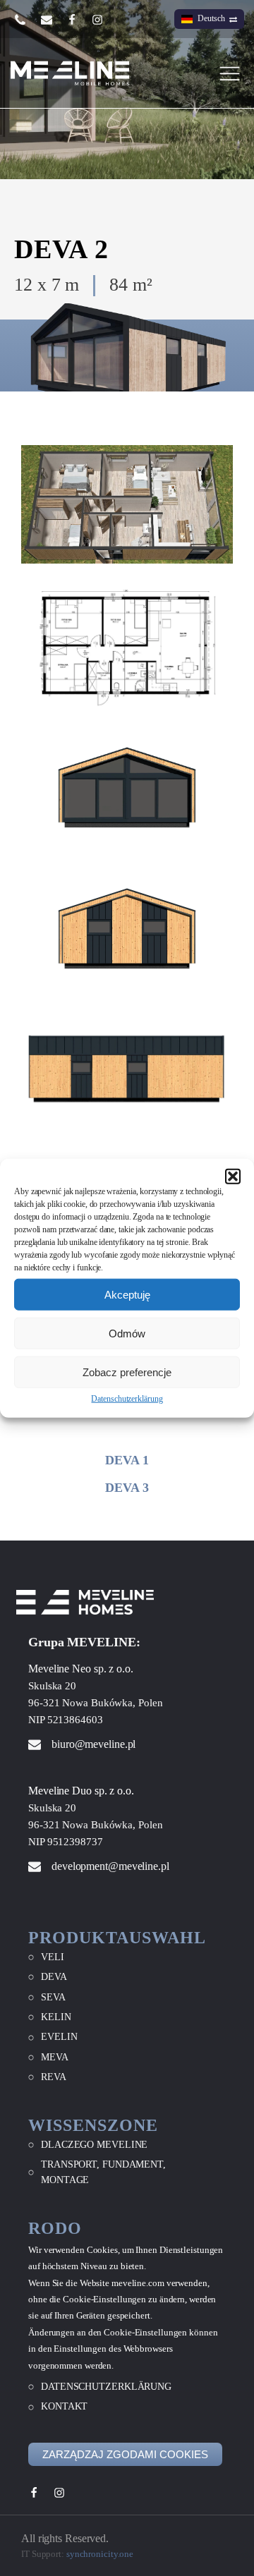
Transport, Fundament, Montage (103, 2172)
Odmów (127, 1333)
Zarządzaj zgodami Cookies (125, 2454)
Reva (54, 2077)
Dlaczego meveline (94, 2145)
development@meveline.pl (110, 1866)
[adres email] (54, 20)
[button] (233, 1177)
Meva (55, 2057)
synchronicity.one (100, 2554)
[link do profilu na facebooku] (79, 20)
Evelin (59, 2037)
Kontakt (64, 2406)
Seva (53, 1997)
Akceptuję (127, 1294)
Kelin (56, 2017)
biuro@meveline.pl (93, 1744)
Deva (54, 1977)
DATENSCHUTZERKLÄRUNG (106, 2387)
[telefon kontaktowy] (27, 19)
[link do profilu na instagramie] (104, 20)
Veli (53, 1957)
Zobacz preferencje (127, 1372)
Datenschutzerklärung (127, 1399)
